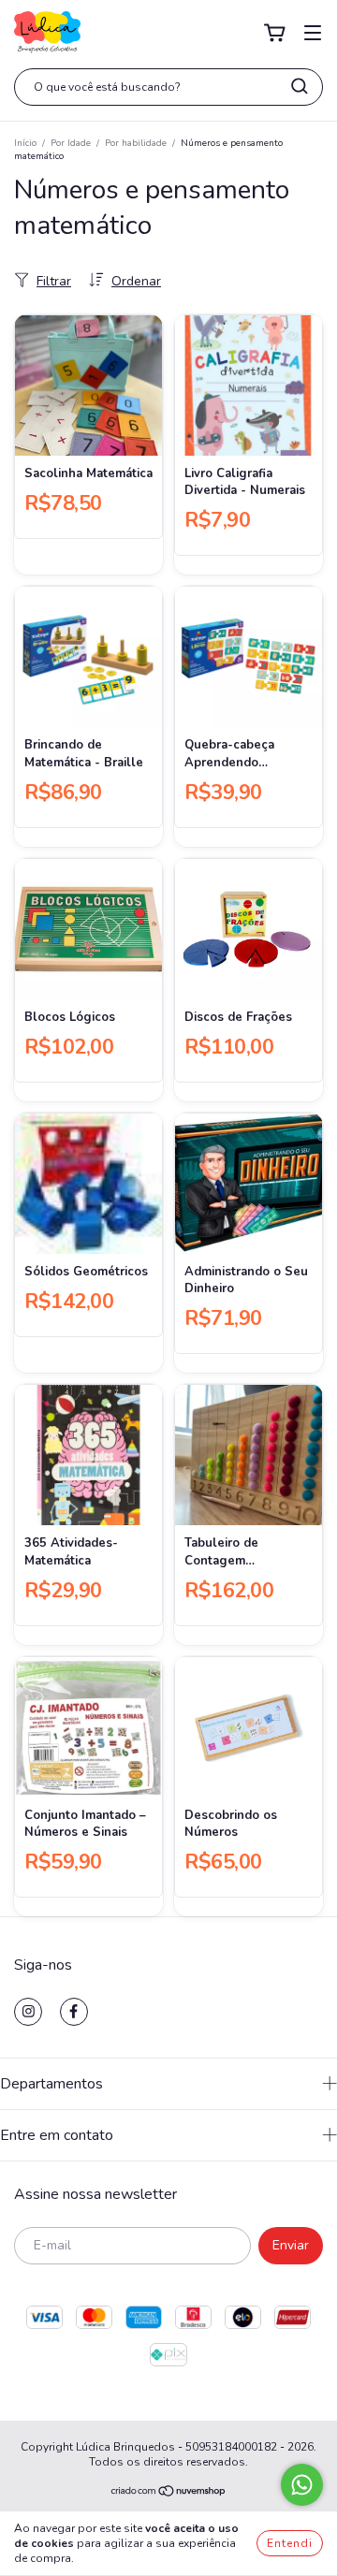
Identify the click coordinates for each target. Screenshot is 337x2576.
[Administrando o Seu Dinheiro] (249, 1184)
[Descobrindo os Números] (249, 1727)
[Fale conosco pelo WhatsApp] (302, 2485)
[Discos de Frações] (249, 929)
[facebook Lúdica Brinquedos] (74, 2012)
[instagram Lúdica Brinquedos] (28, 2012)
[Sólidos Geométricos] (88, 1184)
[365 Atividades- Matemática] (88, 1455)
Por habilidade (136, 143)
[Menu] (313, 33)
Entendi (290, 2543)
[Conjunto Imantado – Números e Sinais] (88, 1727)
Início (25, 143)
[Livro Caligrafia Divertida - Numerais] (249, 386)
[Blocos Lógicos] (88, 929)
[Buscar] (300, 86)
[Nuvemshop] (169, 2494)
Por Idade (71, 143)
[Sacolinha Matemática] (88, 386)
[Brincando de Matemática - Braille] (88, 657)
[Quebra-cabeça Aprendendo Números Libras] (249, 657)
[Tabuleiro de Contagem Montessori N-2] (249, 1455)
